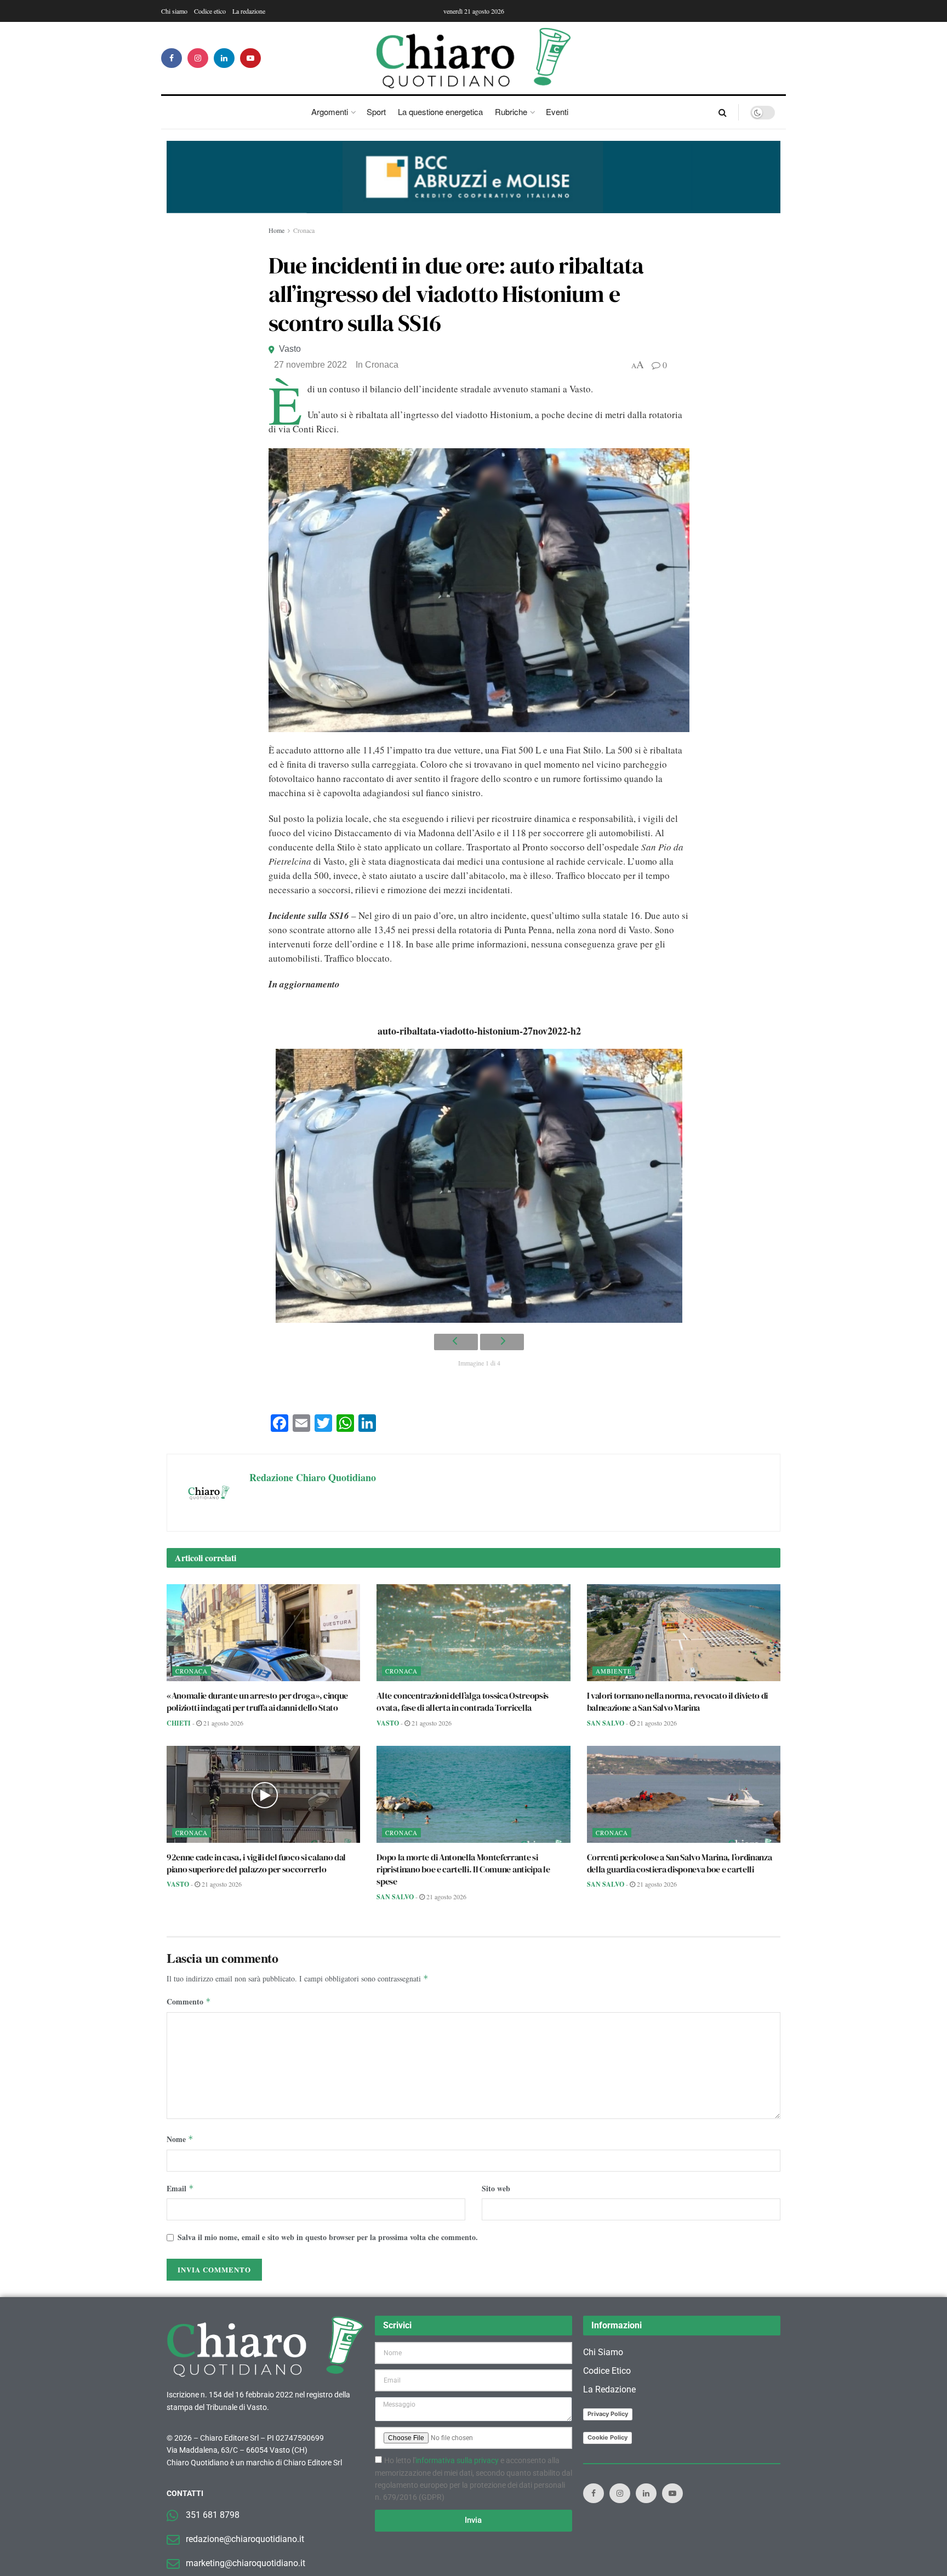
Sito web (496, 2188)
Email (180, 2188)
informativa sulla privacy (457, 2460)
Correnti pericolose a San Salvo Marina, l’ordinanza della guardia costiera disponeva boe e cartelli (680, 1863)
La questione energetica (440, 112)
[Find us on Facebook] (172, 58)
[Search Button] (723, 112)
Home (276, 230)
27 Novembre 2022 (310, 365)
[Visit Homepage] (474, 58)
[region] (473, 177)
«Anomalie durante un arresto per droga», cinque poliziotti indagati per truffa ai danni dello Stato (257, 1701)
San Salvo (606, 1723)
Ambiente (614, 1671)
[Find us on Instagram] (198, 58)
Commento (189, 2001)
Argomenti (330, 112)
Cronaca (304, 230)
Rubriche (511, 112)
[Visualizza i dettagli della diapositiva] (473, 177)
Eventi (557, 112)
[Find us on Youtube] (250, 58)
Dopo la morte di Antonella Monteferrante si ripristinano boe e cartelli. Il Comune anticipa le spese (463, 1869)
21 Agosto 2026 (223, 1723)
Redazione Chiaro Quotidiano (313, 1477)
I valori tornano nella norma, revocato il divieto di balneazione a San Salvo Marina (677, 1701)
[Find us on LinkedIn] (224, 58)
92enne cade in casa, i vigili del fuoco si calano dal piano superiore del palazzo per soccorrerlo (256, 1863)
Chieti (179, 1723)
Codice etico (210, 11)
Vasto (290, 349)
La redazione (249, 11)
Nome (180, 2139)
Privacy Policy (608, 2414)
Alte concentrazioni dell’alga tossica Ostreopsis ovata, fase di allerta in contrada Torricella (463, 1701)
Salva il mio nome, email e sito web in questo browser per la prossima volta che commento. (328, 2237)
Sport (376, 112)
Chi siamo (174, 11)
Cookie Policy (607, 2437)
